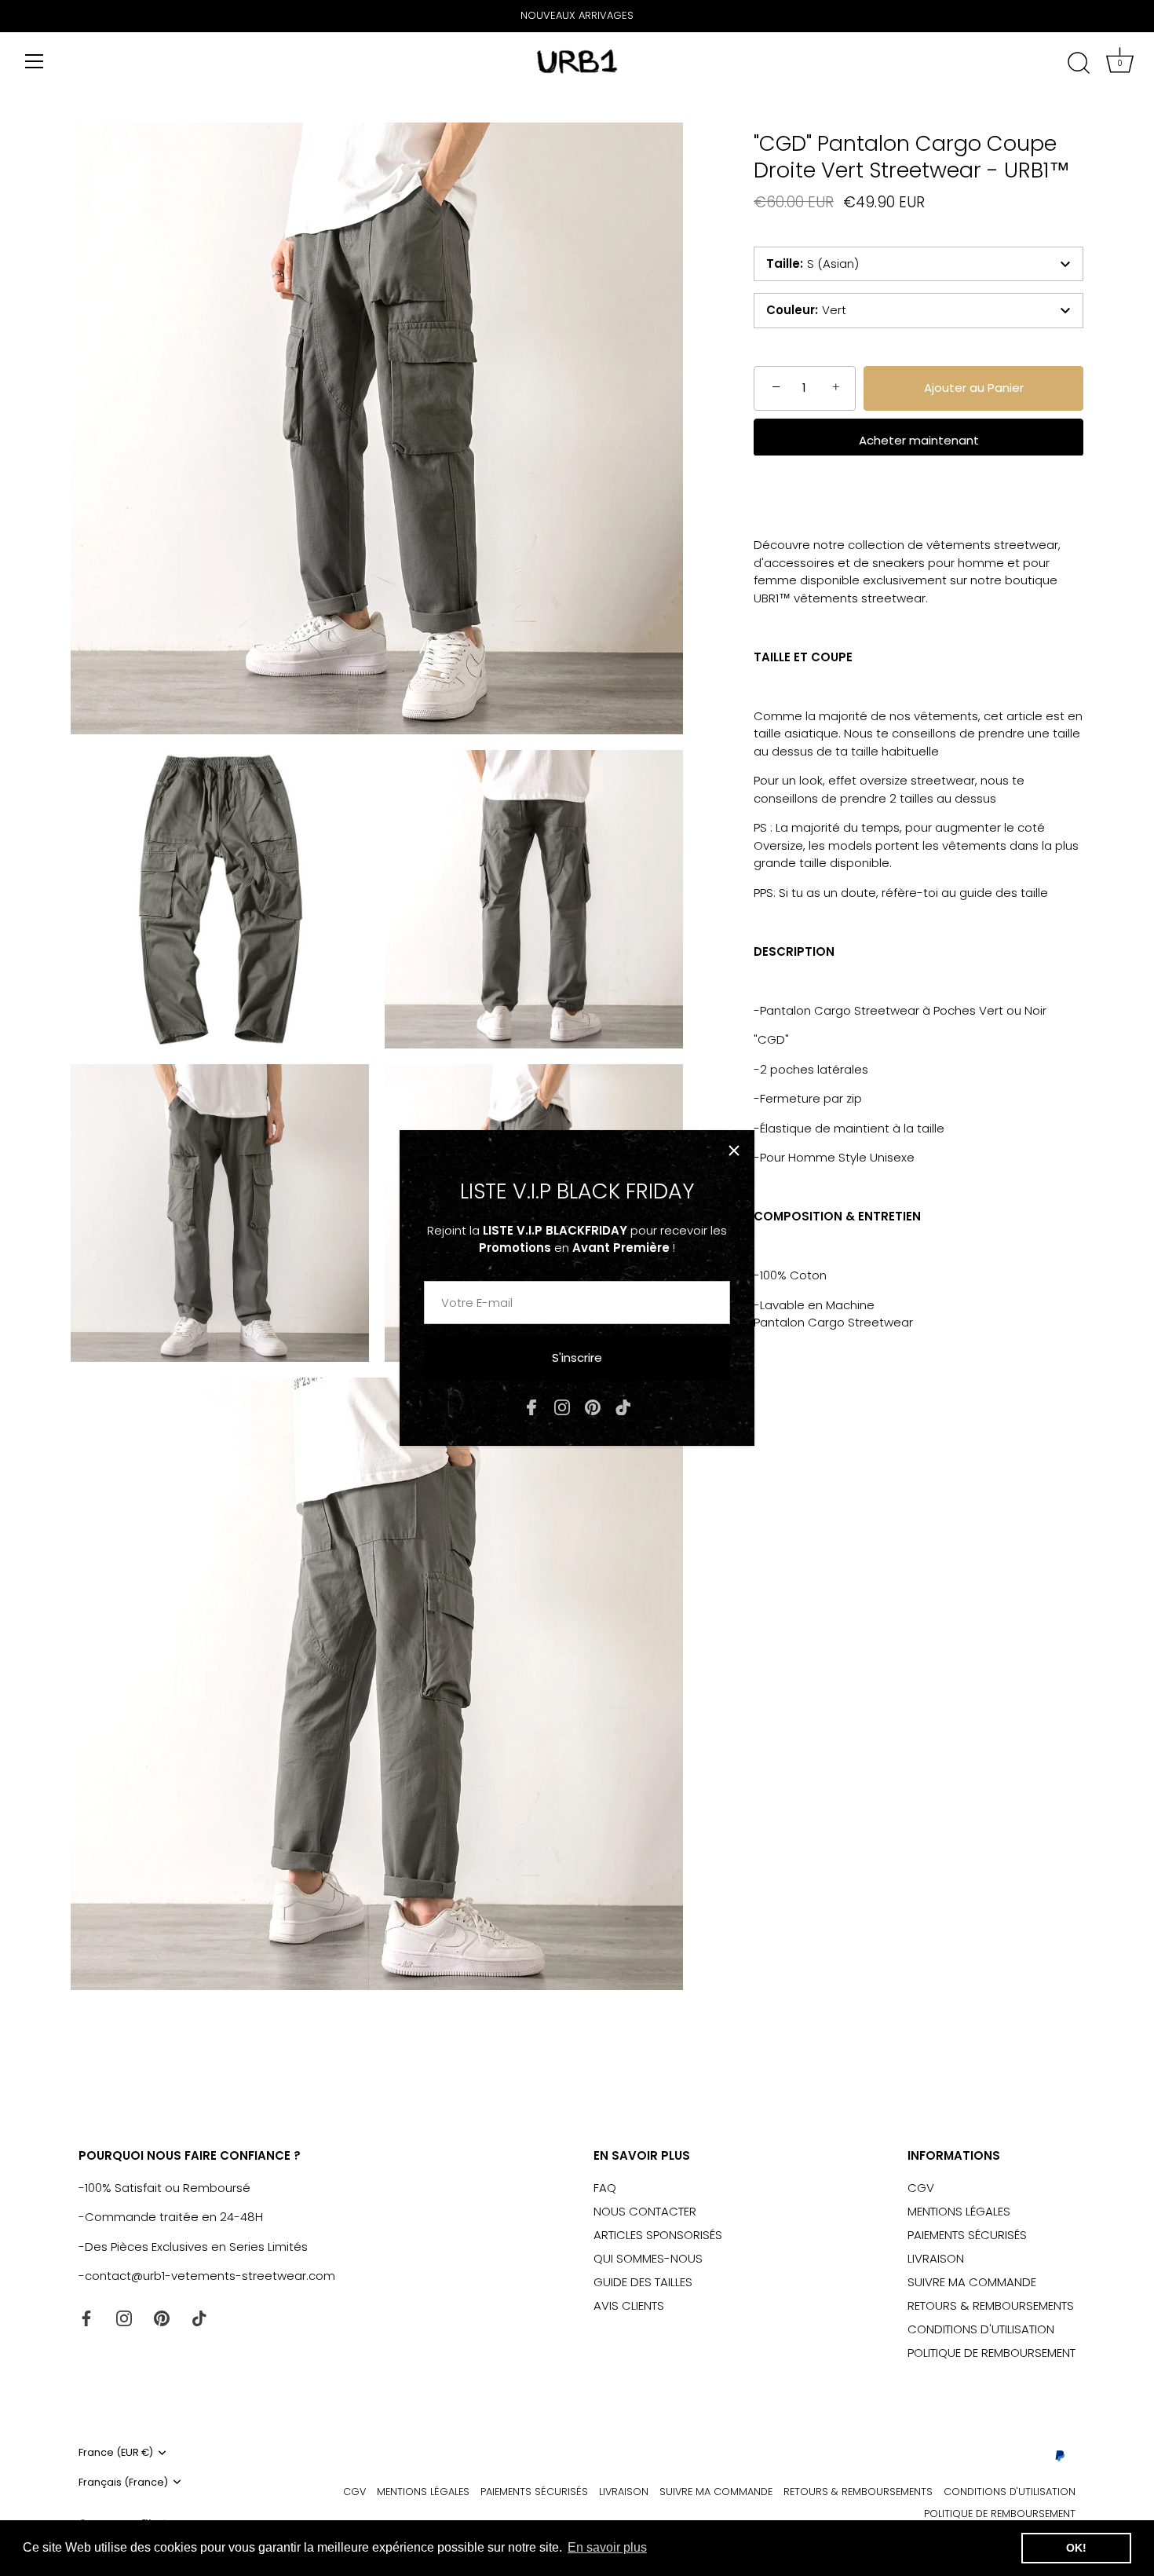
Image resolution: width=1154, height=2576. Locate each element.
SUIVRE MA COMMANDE (972, 2282)
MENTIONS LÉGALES (959, 2211)
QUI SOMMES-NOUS (648, 2258)
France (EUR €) (116, 2453)
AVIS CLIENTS (629, 2305)
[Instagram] (562, 1406)
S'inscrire (577, 1358)
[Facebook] (531, 1406)
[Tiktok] (623, 1406)
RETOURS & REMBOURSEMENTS (991, 2305)
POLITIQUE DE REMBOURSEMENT (991, 2353)
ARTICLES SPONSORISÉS (658, 2235)
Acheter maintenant (919, 439)
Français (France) (123, 2483)
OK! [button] (1076, 2548)
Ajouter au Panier (974, 388)
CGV (921, 2188)
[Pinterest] (593, 1406)
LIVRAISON (936, 2258)
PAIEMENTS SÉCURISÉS (967, 2235)
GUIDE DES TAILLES (643, 2282)
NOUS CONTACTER (645, 2211)
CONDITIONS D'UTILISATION (981, 2329)
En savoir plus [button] (607, 2547)
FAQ (605, 2188)
